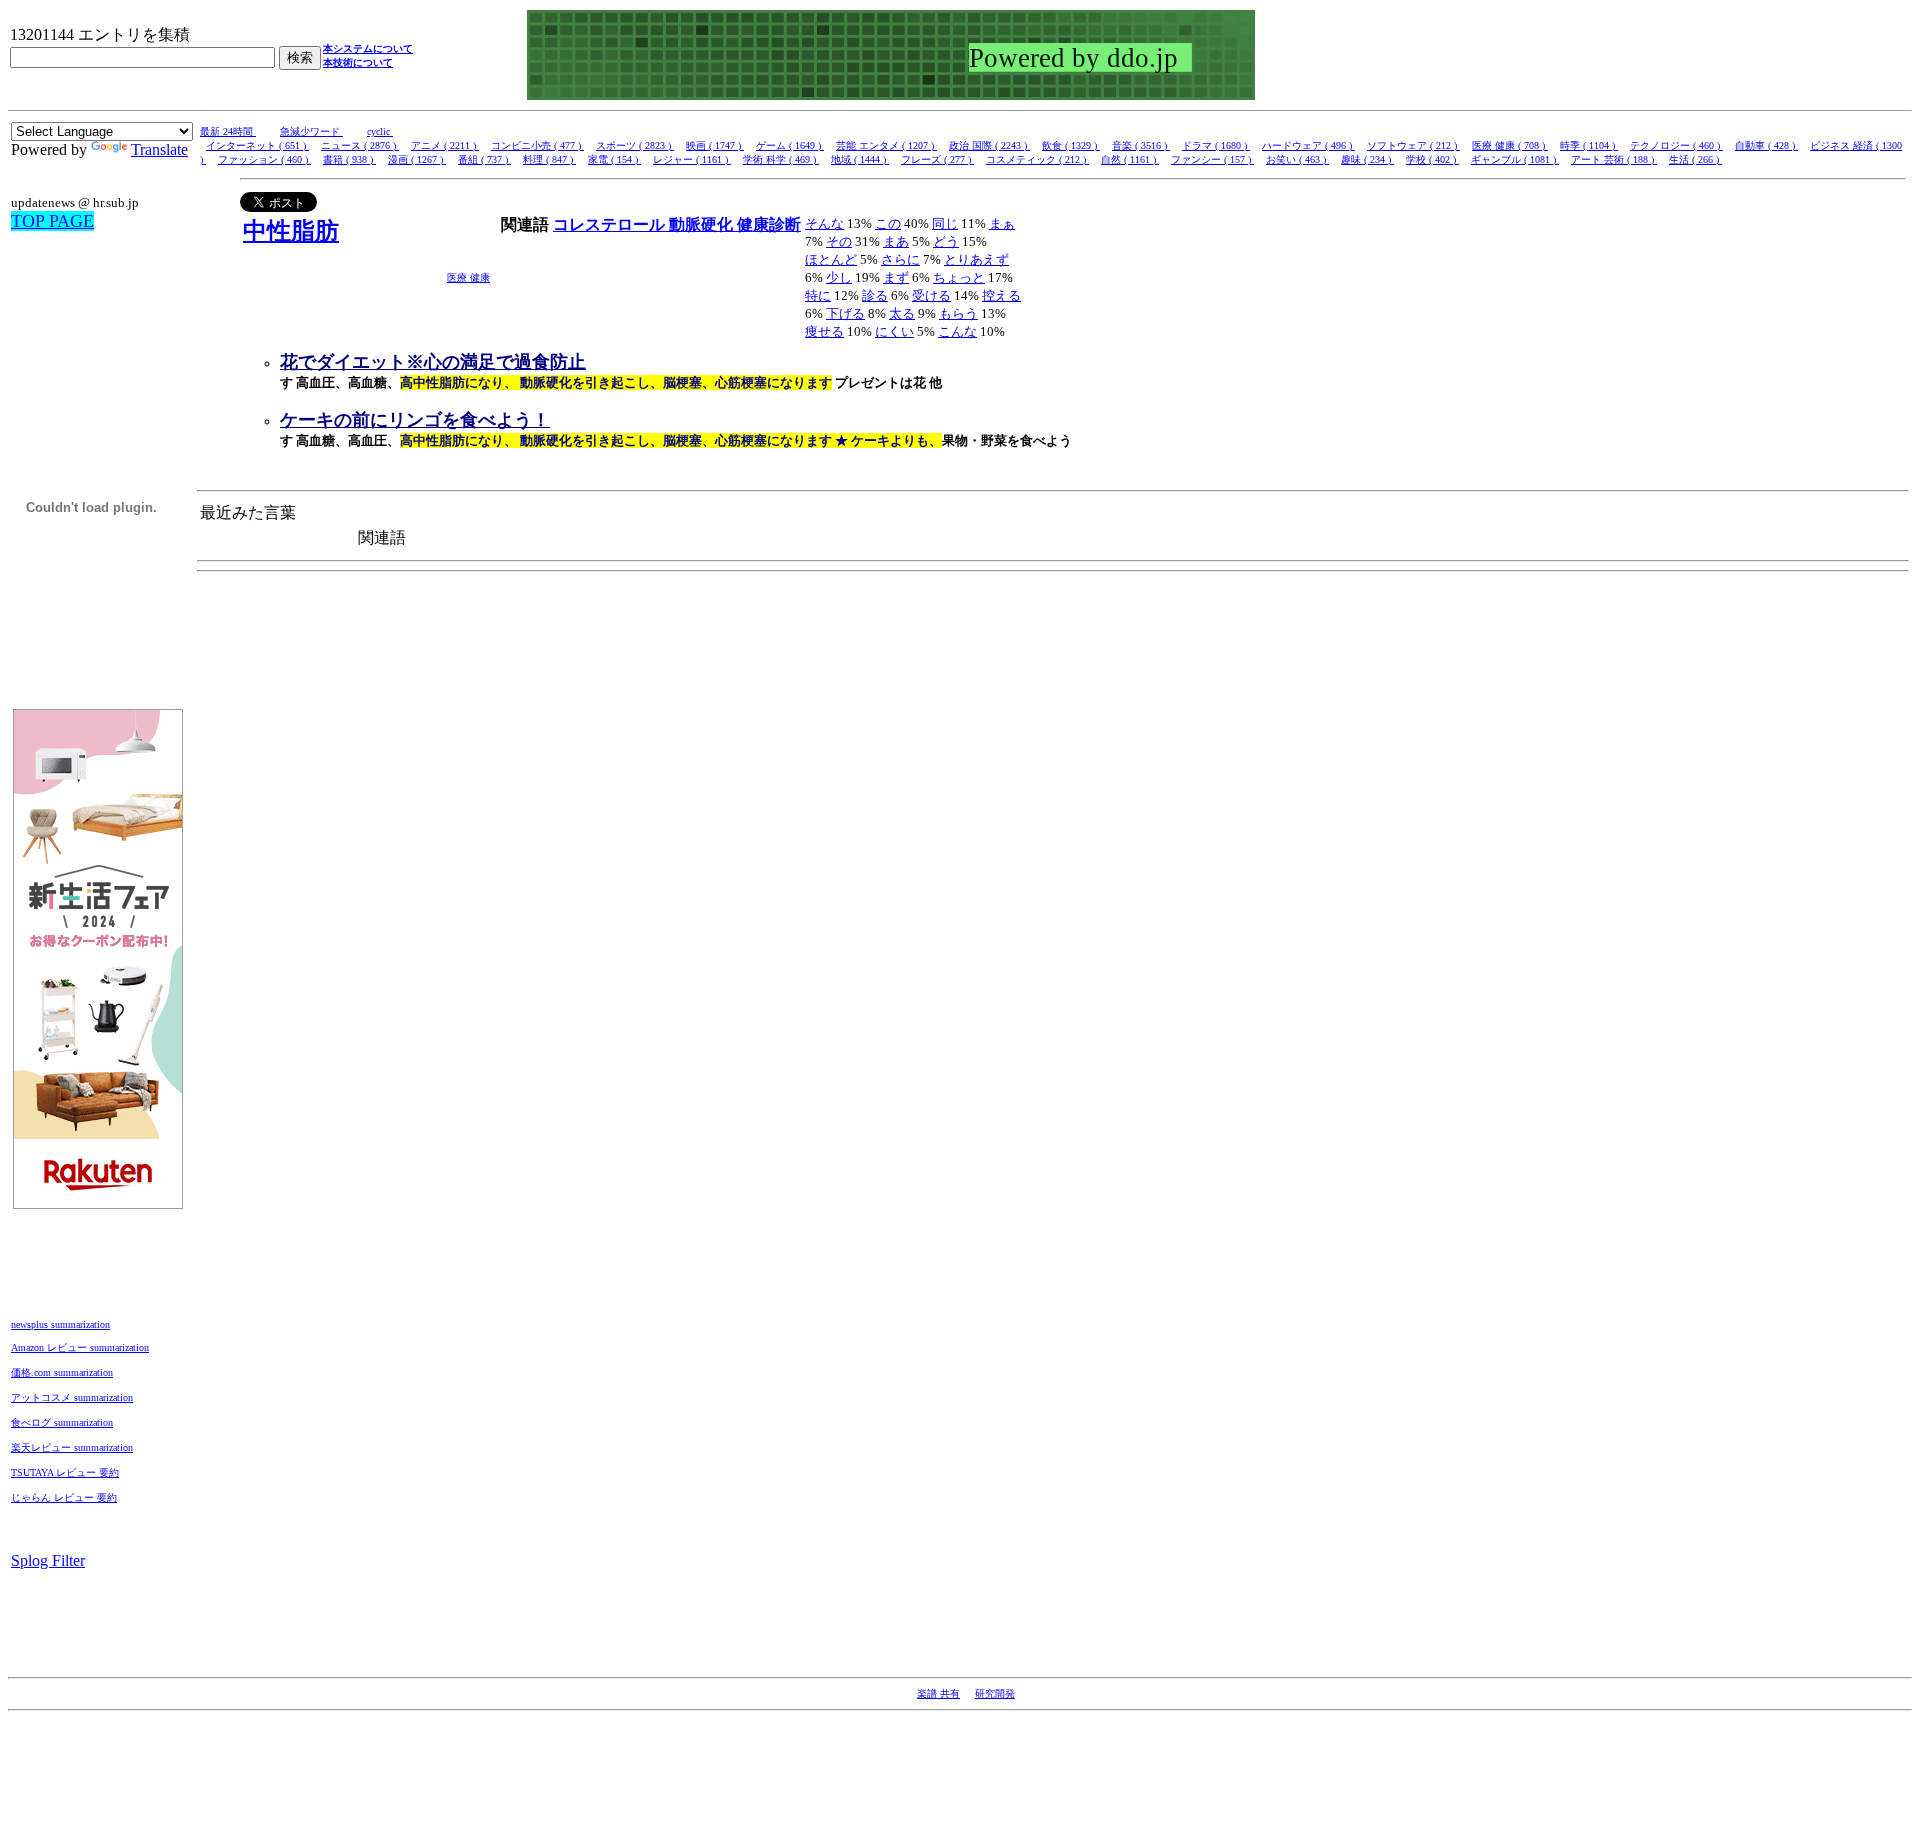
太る (902, 313)
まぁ (1002, 223)
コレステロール (611, 224)
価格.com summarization (62, 1372)
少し (839, 277)
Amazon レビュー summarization (80, 1347)
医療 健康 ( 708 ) (1510, 145)
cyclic (380, 131)
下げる (845, 313)
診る (875, 295)
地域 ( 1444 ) (860, 159)
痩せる (824, 331)
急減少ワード (311, 131)
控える (1001, 295)
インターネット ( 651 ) (257, 145)
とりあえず (976, 259)
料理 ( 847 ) (549, 159)
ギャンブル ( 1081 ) (1515, 159)
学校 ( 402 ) (1432, 159)
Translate (159, 149)
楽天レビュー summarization (72, 1447)
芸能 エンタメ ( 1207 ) (886, 145)
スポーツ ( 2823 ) (635, 145)
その (839, 241)
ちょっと (959, 277)
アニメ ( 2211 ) (445, 145)
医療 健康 (468, 277)
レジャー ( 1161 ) (692, 159)
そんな (824, 223)
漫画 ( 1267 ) (417, 159)
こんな (957, 331)
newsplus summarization (60, 1324)
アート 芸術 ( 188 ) (1614, 159)
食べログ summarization (62, 1422)
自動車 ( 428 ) (1766, 145)
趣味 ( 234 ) (1367, 159)
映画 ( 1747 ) (715, 145)
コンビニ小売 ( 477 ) (537, 145)
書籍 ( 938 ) (349, 159)
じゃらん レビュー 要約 (64, 1497)
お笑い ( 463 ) (1297, 159)
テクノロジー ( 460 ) (1676, 145)
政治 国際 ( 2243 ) (989, 145)
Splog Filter (48, 1560)
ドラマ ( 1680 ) (1216, 145)
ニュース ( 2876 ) (360, 145)
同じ (945, 223)
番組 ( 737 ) (484, 159)
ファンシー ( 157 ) (1212, 159)
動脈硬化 (703, 224)
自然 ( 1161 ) (1130, 159)
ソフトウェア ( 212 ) (1413, 145)
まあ (896, 241)
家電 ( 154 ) (614, 159)
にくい (894, 331)
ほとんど (831, 259)
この (888, 223)
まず (896, 277)
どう (946, 241)
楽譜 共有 (938, 1693)
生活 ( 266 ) (1695, 159)
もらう (958, 313)
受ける (931, 295)
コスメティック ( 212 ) (1037, 159)
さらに (900, 259)
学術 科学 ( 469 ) (781, 159)
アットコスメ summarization (72, 1397)
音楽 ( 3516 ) (1141, 145)
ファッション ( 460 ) (264, 159)
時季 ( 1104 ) (1589, 145)
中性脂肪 (291, 231)
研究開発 (995, 1693)
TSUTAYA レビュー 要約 (65, 1472)
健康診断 (769, 224)
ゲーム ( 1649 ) (790, 145)
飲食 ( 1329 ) (1071, 145)
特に (818, 295)
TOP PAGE (52, 221)
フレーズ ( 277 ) (937, 159)
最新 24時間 (228, 131)
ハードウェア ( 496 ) (1308, 145)
